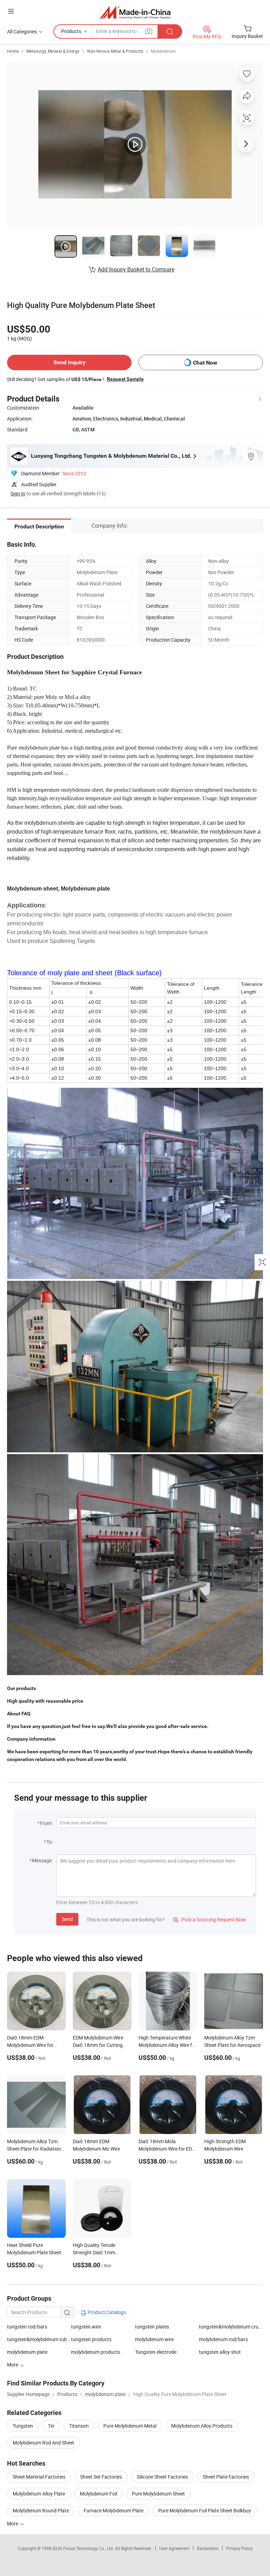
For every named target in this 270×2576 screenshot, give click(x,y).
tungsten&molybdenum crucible (231, 2327)
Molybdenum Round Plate (41, 2510)
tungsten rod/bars (27, 2327)
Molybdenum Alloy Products (202, 2426)
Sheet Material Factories (39, 2477)
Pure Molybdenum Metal (130, 2426)
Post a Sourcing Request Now (210, 1919)
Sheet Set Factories (101, 2477)
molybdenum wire (154, 2339)
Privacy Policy (239, 2548)
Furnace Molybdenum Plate (114, 2510)
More (13, 2523)
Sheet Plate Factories (226, 2477)
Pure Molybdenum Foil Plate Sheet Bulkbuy (205, 2510)
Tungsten (23, 2426)
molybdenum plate (27, 2352)
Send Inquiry (69, 362)
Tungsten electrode (156, 2352)
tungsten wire (86, 2327)
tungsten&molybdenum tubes (39, 2339)
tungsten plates (152, 2327)
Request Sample (125, 379)
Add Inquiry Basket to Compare (136, 269)
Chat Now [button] (205, 363)
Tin (51, 2426)
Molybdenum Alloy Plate (39, 2494)
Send (67, 1919)
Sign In (18, 493)
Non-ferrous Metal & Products (115, 51)
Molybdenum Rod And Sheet (43, 2443)
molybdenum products (96, 2352)
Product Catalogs (106, 2312)
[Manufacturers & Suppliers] (135, 12)
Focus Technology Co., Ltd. (89, 2548)
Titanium (79, 2426)
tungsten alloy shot (220, 2352)
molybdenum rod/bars (223, 2339)
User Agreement (174, 2548)
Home (13, 51)
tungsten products (91, 2339)
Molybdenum (163, 51)
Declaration (208, 2548)
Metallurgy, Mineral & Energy (53, 51)
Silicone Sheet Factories (162, 2477)
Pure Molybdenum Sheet (158, 2494)
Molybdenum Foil (98, 2494)
